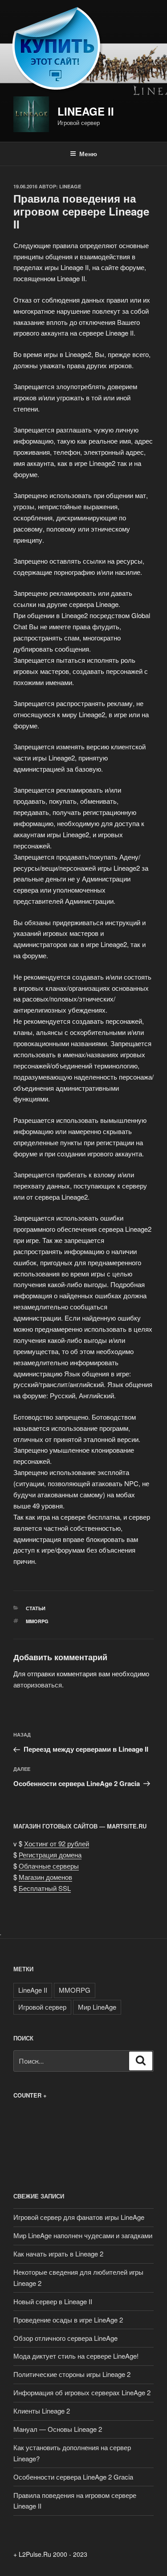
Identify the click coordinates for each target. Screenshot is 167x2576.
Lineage (70, 186)
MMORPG (37, 1621)
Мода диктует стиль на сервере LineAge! (76, 2356)
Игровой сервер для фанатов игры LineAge (79, 2217)
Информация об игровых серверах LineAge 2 (82, 2392)
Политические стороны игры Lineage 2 (72, 2374)
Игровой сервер (42, 2007)
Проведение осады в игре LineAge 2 (68, 2320)
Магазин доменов (45, 1877)
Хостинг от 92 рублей (57, 1843)
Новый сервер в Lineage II (53, 2301)
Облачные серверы (49, 1866)
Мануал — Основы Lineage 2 (58, 2429)
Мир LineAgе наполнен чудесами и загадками (83, 2235)
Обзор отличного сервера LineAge (65, 2338)
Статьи (36, 1608)
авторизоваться (38, 1685)
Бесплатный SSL (45, 1888)
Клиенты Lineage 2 (42, 2411)
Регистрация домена (50, 1855)
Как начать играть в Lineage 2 (58, 2254)
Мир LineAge (97, 2007)
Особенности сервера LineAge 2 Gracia (73, 2477)
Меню (88, 154)
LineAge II (86, 111)
